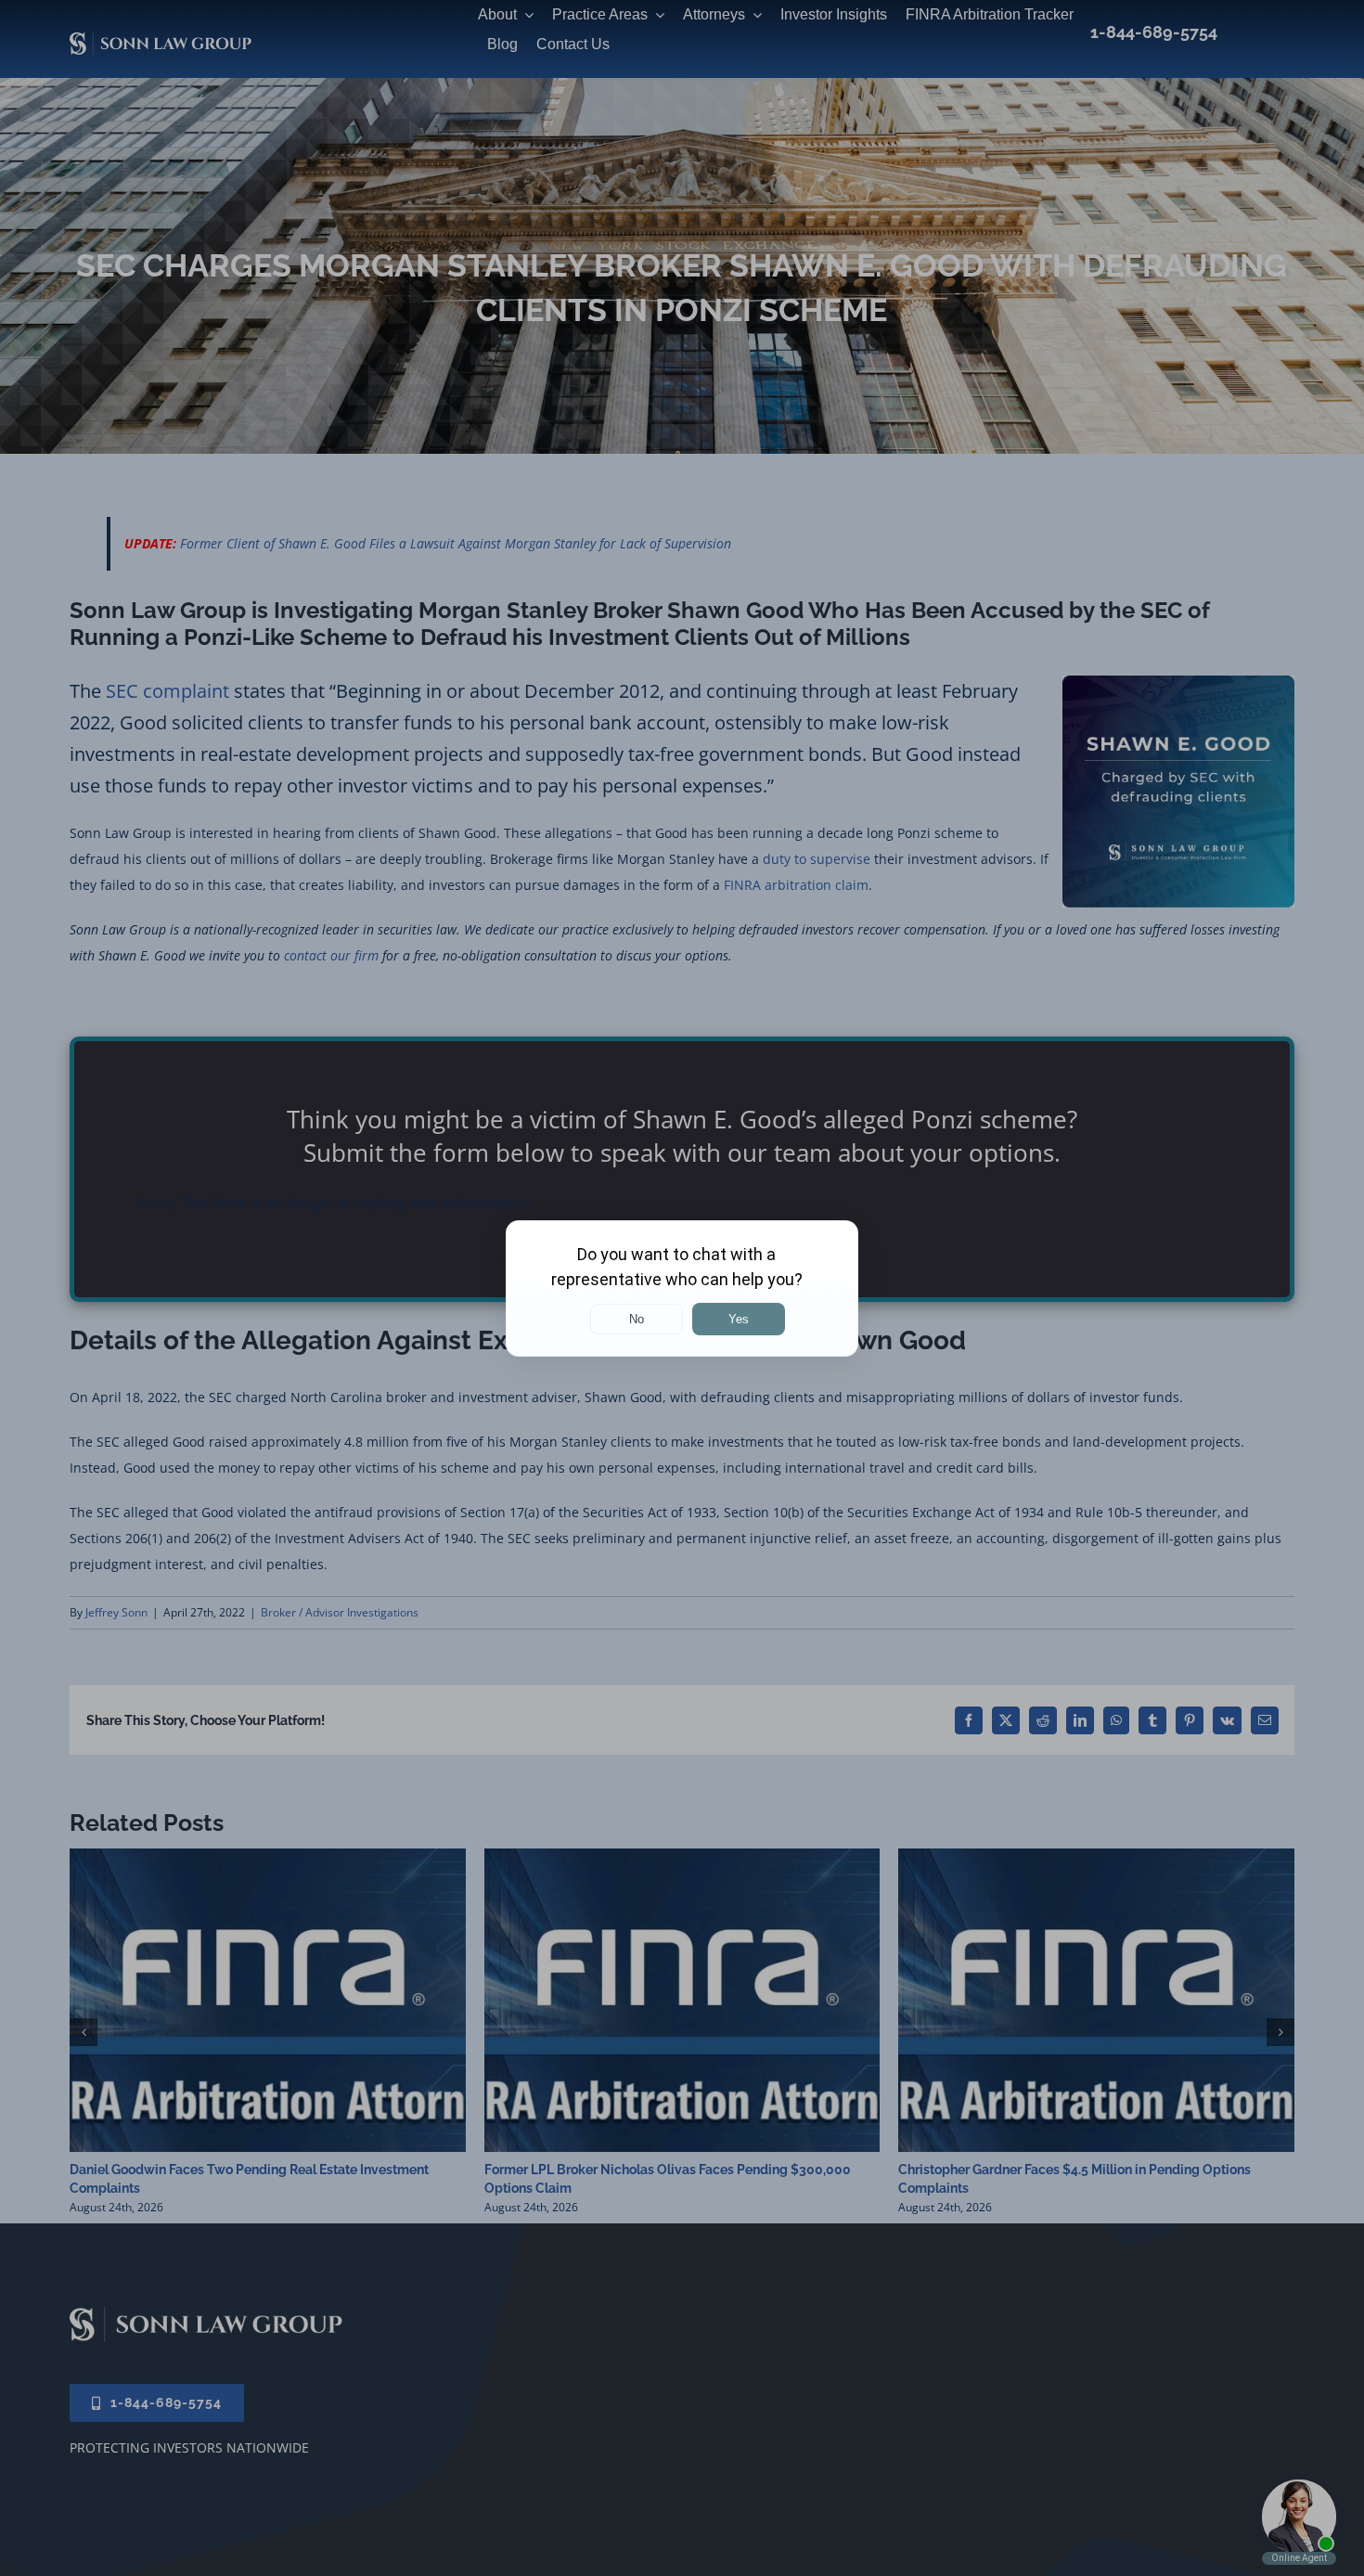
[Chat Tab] (682, 1288)
